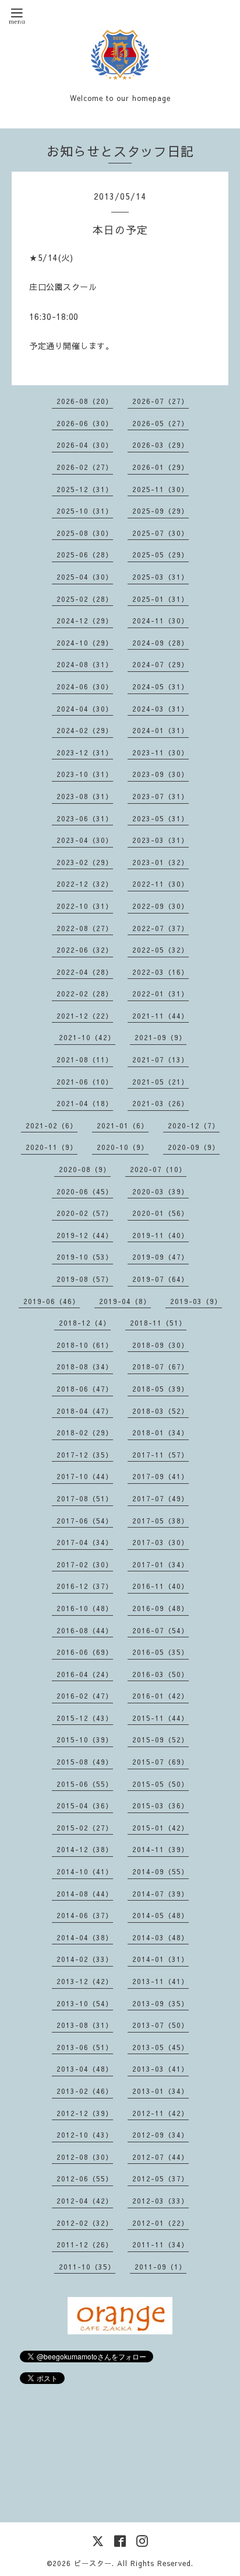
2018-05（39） (160, 1389)
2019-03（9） (196, 1301)
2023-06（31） (85, 818)
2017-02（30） (85, 1564)
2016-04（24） (85, 1674)
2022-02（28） (85, 994)
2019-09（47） (160, 1257)
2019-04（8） (125, 1301)
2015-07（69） (160, 1762)
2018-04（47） (85, 1411)
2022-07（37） (160, 928)
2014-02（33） (85, 1959)
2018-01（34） (160, 1432)
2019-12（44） (85, 1235)
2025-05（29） (160, 555)
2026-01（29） (160, 467)
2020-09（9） (194, 1147)
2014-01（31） (160, 1959)
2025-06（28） (85, 555)
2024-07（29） (160, 664)
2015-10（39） (85, 1740)
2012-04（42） (85, 2201)
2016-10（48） (85, 1608)
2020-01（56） (160, 1213)
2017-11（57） (160, 1455)
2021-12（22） (85, 1016)
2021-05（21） (160, 1082)
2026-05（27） (160, 423)
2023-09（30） (160, 774)
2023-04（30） (85, 840)
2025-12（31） (85, 489)
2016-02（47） (85, 1696)
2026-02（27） (85, 467)
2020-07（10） (158, 1169)
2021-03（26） (160, 1103)
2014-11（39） (160, 1849)
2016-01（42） (160, 1696)
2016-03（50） (160, 1674)
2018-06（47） (85, 1389)
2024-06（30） (85, 686)
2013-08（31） (85, 2025)
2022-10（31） (85, 906)
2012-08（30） (85, 2157)
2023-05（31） (160, 818)
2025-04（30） (85, 577)
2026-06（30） (85, 423)
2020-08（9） (85, 1169)
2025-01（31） (160, 599)
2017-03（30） (160, 1542)
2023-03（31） (160, 840)
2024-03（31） (160, 709)
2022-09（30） (160, 906)
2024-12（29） (85, 621)
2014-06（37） (85, 1915)
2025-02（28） (85, 599)
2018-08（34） (85, 1367)
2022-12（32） (85, 884)
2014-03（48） (160, 1937)
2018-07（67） (160, 1367)
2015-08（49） (85, 1762)
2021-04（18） (85, 1103)
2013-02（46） (85, 2091)
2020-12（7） (194, 1125)
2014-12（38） (85, 1849)
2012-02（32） (85, 2223)
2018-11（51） (158, 1323)
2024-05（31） (160, 686)
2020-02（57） (85, 1213)
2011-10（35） (87, 2267)
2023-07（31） (160, 796)
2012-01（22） (160, 2223)
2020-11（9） (52, 1147)
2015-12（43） (85, 1718)
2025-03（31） (160, 577)
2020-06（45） (85, 1191)
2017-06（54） (85, 1521)
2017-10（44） (85, 1476)
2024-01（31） (160, 730)
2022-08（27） (85, 928)
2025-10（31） (85, 511)
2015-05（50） (160, 1784)
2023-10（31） (85, 774)
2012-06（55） (85, 2178)
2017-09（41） (160, 1476)
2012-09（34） (160, 2135)
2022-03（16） (160, 972)
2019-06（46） (52, 1301)
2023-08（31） (85, 796)
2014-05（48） (160, 1915)
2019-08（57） (85, 1279)
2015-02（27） (85, 1828)
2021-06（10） (85, 1082)
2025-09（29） (160, 511)
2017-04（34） (85, 1542)
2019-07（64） (160, 1279)
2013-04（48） (85, 2069)
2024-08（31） (85, 664)
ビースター (93, 2563)
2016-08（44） (85, 1630)
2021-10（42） (87, 1037)
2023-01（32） (160, 862)
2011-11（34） (160, 2244)
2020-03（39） (160, 1191)
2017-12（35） (85, 1455)
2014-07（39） (160, 1894)
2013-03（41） (160, 2069)
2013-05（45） (160, 2047)
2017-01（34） (160, 1564)
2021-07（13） (160, 1059)
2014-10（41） (85, 1871)
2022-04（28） (85, 972)
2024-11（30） (160, 621)
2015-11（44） (160, 1718)
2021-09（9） (160, 1037)
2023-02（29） (85, 862)
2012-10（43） (85, 2135)
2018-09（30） (160, 1345)
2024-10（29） (85, 643)
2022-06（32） (85, 950)
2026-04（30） (85, 445)
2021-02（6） (52, 1125)
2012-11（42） (160, 2113)
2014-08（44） (85, 1894)
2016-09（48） (160, 1608)
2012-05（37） (160, 2178)
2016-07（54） (160, 1630)
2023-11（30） (160, 752)
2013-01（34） (160, 2091)
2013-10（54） (85, 2003)
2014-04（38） (85, 1937)
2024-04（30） (85, 709)
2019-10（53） (85, 1257)
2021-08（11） (85, 1059)
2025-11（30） (160, 489)
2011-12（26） (85, 2244)
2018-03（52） (160, 1411)
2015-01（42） (160, 1828)
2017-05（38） (160, 1521)
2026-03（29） (160, 445)
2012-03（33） (160, 2201)
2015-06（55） (85, 1784)
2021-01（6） (123, 1125)
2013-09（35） (160, 2003)
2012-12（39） (85, 2113)
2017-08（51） (85, 1498)
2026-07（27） (160, 401)
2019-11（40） (160, 1235)
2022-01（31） (160, 994)
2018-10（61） (85, 1345)
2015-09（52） (160, 1740)
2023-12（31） (85, 752)
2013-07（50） (160, 2025)
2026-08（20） (85, 401)
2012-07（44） (160, 2157)
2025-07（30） (160, 533)
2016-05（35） (160, 1652)
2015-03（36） (160, 1805)
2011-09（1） (160, 2267)
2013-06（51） (85, 2047)
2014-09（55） (160, 1871)
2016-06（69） (85, 1652)
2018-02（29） (85, 1432)
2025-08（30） (85, 533)
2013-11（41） (160, 1981)
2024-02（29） (85, 730)
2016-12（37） (85, 1586)
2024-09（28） (160, 643)
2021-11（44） (160, 1016)
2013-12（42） (85, 1981)
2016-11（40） (160, 1586)
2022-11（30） (160, 884)
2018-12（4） (85, 1323)
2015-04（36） (85, 1805)
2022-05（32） (160, 950)
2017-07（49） (160, 1498)
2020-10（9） (123, 1147)
